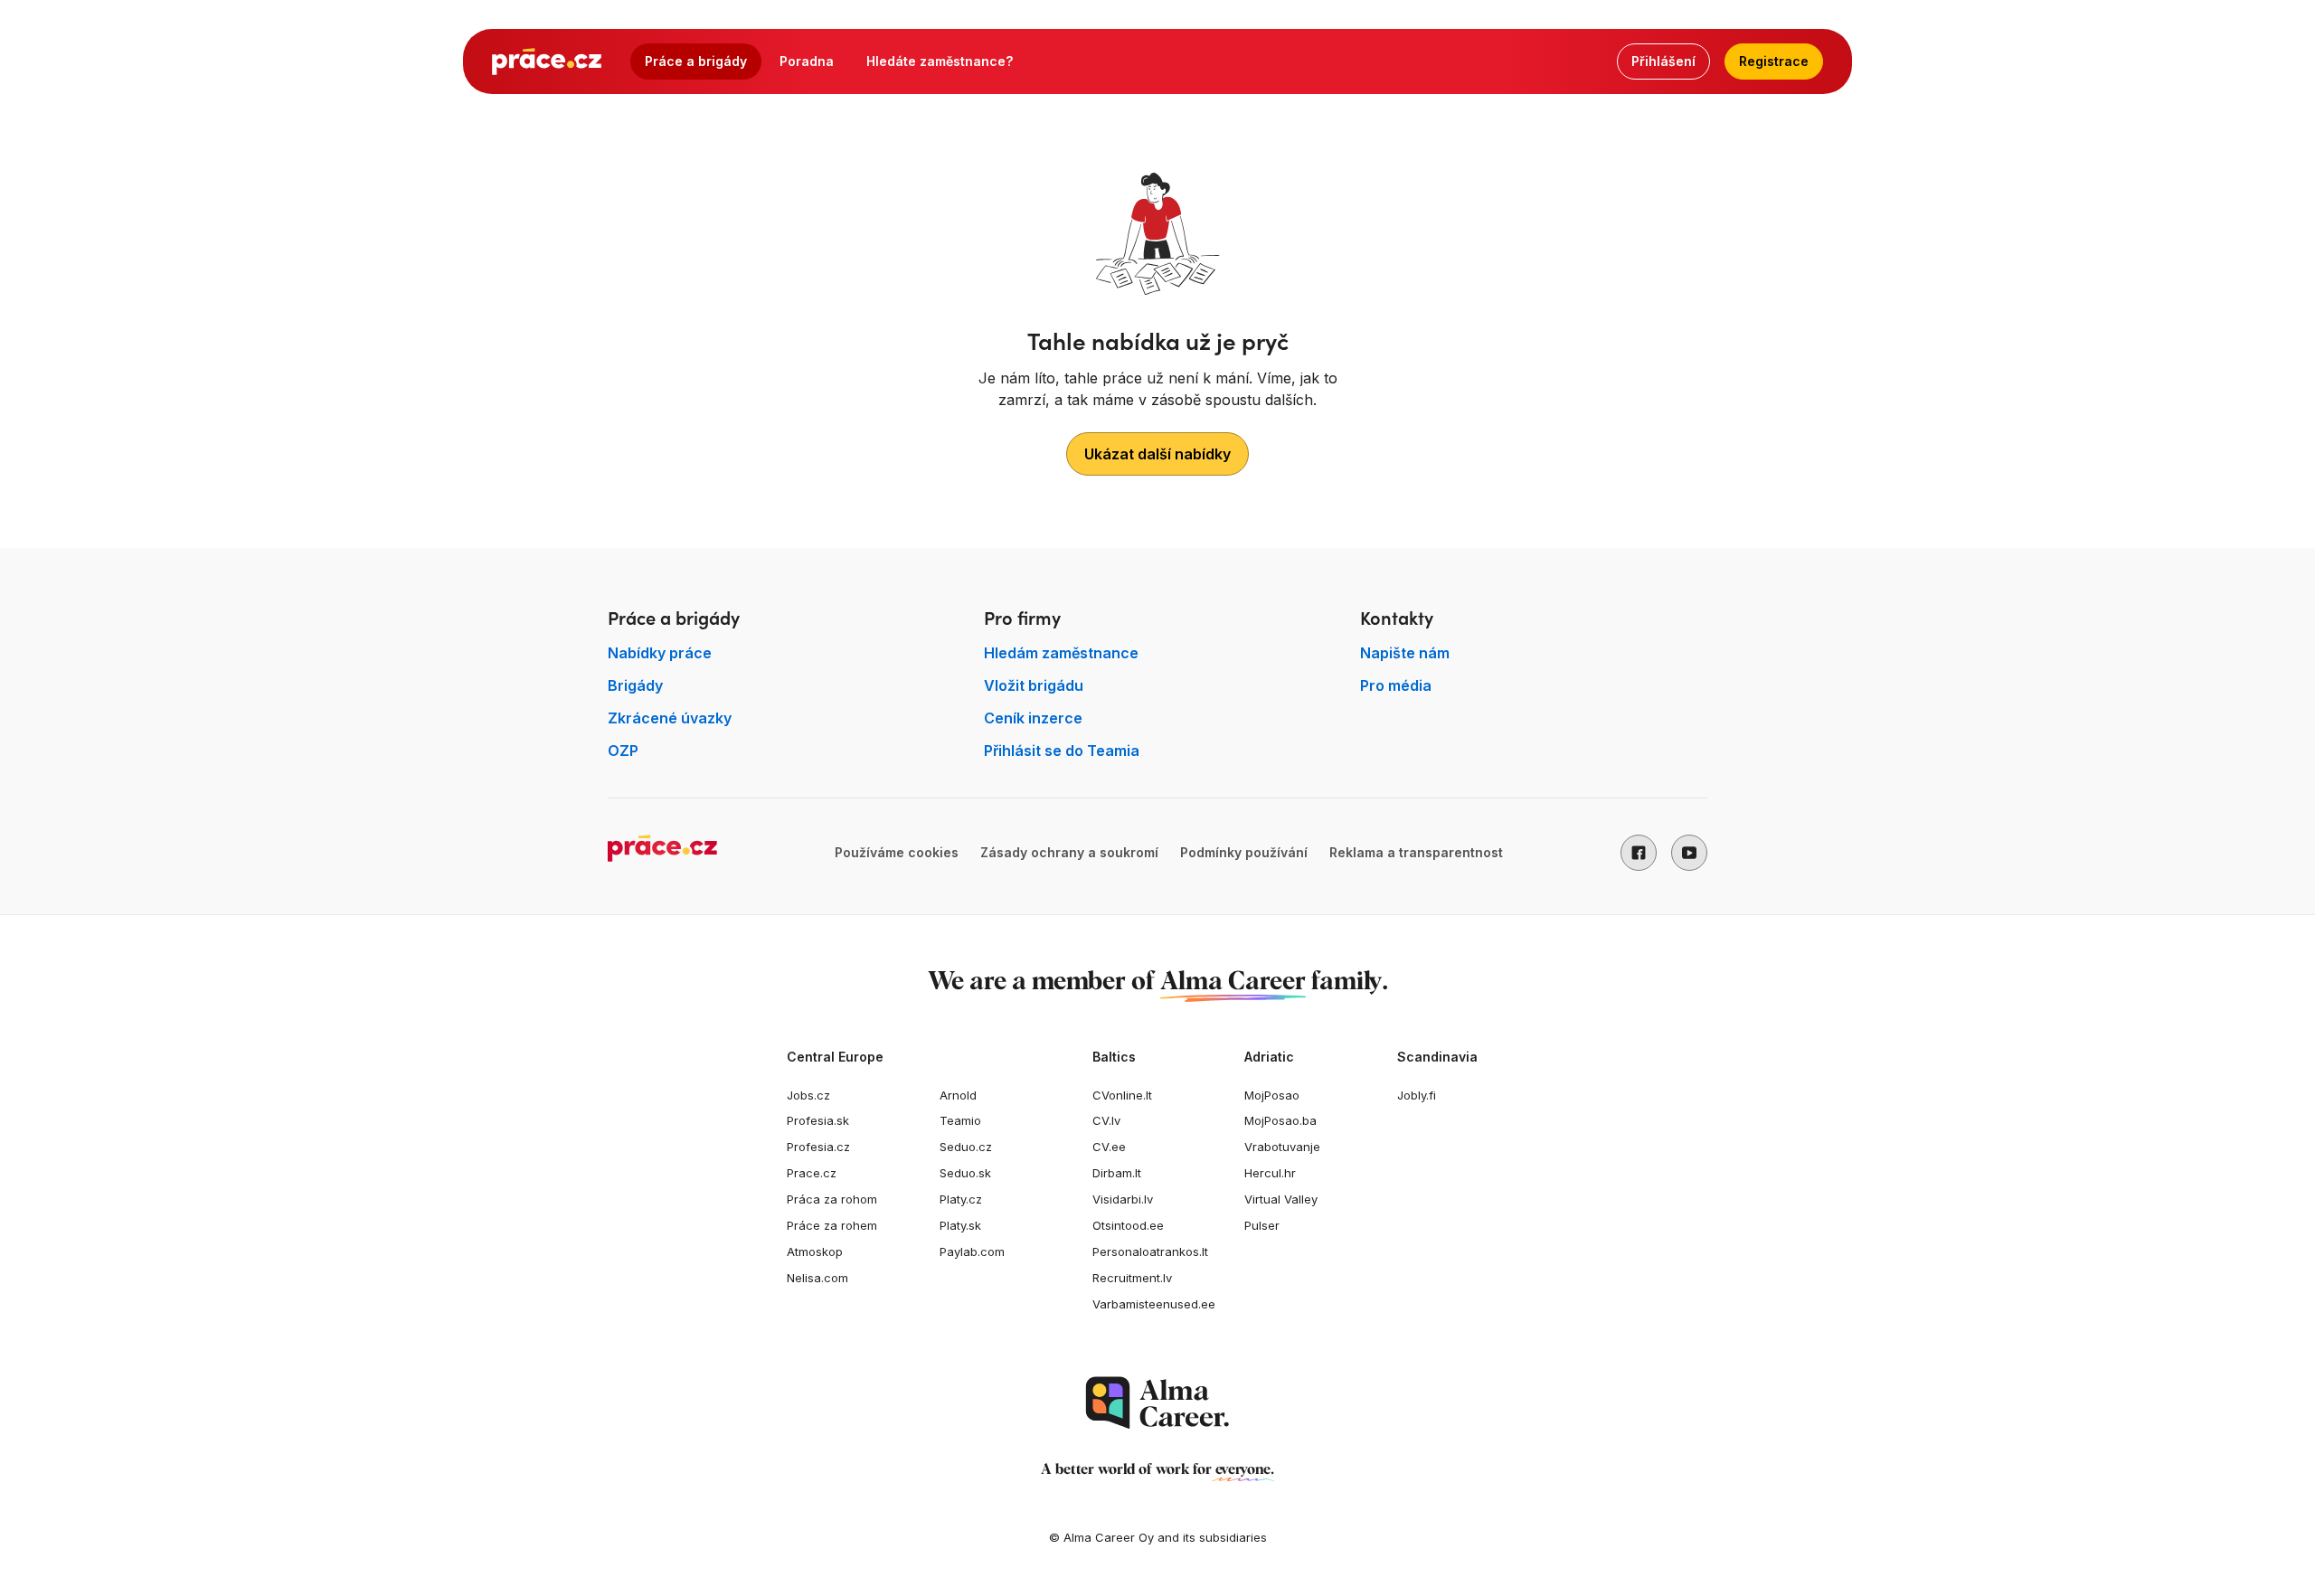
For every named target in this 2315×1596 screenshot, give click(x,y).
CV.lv (1106, 1120)
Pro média (1396, 685)
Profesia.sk (818, 1120)
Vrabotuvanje (1282, 1147)
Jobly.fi (1417, 1095)
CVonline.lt (1122, 1095)
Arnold (958, 1095)
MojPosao (1272, 1095)
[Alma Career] (1157, 1403)
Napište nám (1405, 653)
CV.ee (1109, 1147)
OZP (623, 751)
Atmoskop (815, 1251)
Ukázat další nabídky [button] (1157, 454)
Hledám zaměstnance (1061, 653)
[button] (1639, 853)
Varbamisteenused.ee (1154, 1304)
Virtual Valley (1281, 1199)
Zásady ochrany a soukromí (1069, 852)
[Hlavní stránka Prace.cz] (547, 61)
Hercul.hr (1270, 1173)
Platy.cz (961, 1199)
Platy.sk (960, 1225)
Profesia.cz (818, 1147)
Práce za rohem (832, 1225)
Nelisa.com (817, 1278)
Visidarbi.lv (1123, 1199)
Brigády (635, 685)
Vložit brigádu (1034, 685)
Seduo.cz (966, 1147)
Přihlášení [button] (1663, 61)
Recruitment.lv (1132, 1278)
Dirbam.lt (1117, 1173)
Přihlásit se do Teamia (1062, 751)
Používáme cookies (897, 852)
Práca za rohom (832, 1199)
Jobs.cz (808, 1095)
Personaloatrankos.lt (1150, 1251)
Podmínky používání (1244, 852)
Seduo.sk (965, 1173)
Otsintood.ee (1128, 1225)
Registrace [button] (1774, 61)
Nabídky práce (660, 653)
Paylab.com (972, 1251)
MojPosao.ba (1280, 1120)
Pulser (1262, 1225)
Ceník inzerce (1033, 718)
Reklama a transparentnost (1416, 852)
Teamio (960, 1120)
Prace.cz (812, 1173)
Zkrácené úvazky (670, 718)
